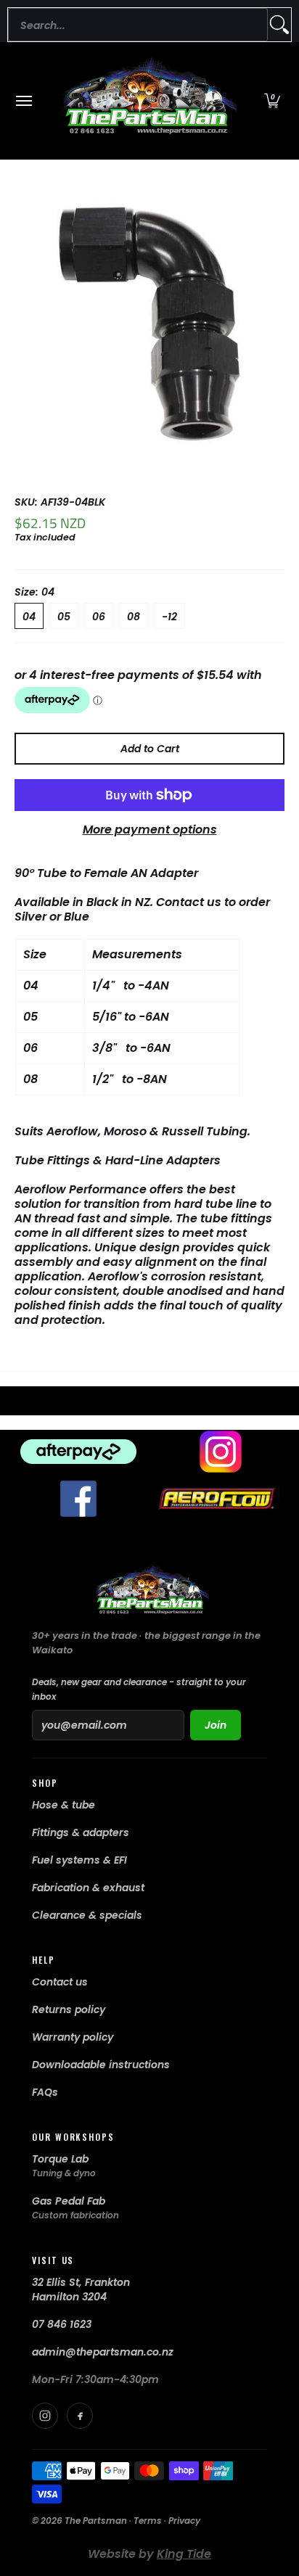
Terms (148, 2521)
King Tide (184, 2554)
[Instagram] (45, 2416)
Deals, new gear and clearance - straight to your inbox (139, 1689)
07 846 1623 (62, 2324)
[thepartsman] (146, 101)
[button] (272, 101)
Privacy (184, 2521)
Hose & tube (64, 1805)
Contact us (60, 1982)
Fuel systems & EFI (79, 1860)
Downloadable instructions (101, 2065)
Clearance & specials (87, 1915)
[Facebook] (80, 2416)
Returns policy (69, 2009)
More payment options (150, 830)
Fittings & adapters (81, 1832)
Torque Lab (60, 2159)
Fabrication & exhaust (88, 1888)
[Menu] (23, 101)
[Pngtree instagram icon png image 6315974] (221, 1452)
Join (216, 1725)
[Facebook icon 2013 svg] (78, 1499)
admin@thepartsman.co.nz (103, 2352)
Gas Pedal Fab (69, 2201)
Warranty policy (73, 2037)
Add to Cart (150, 749)
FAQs (45, 2092)
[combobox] (138, 25)
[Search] (279, 25)
